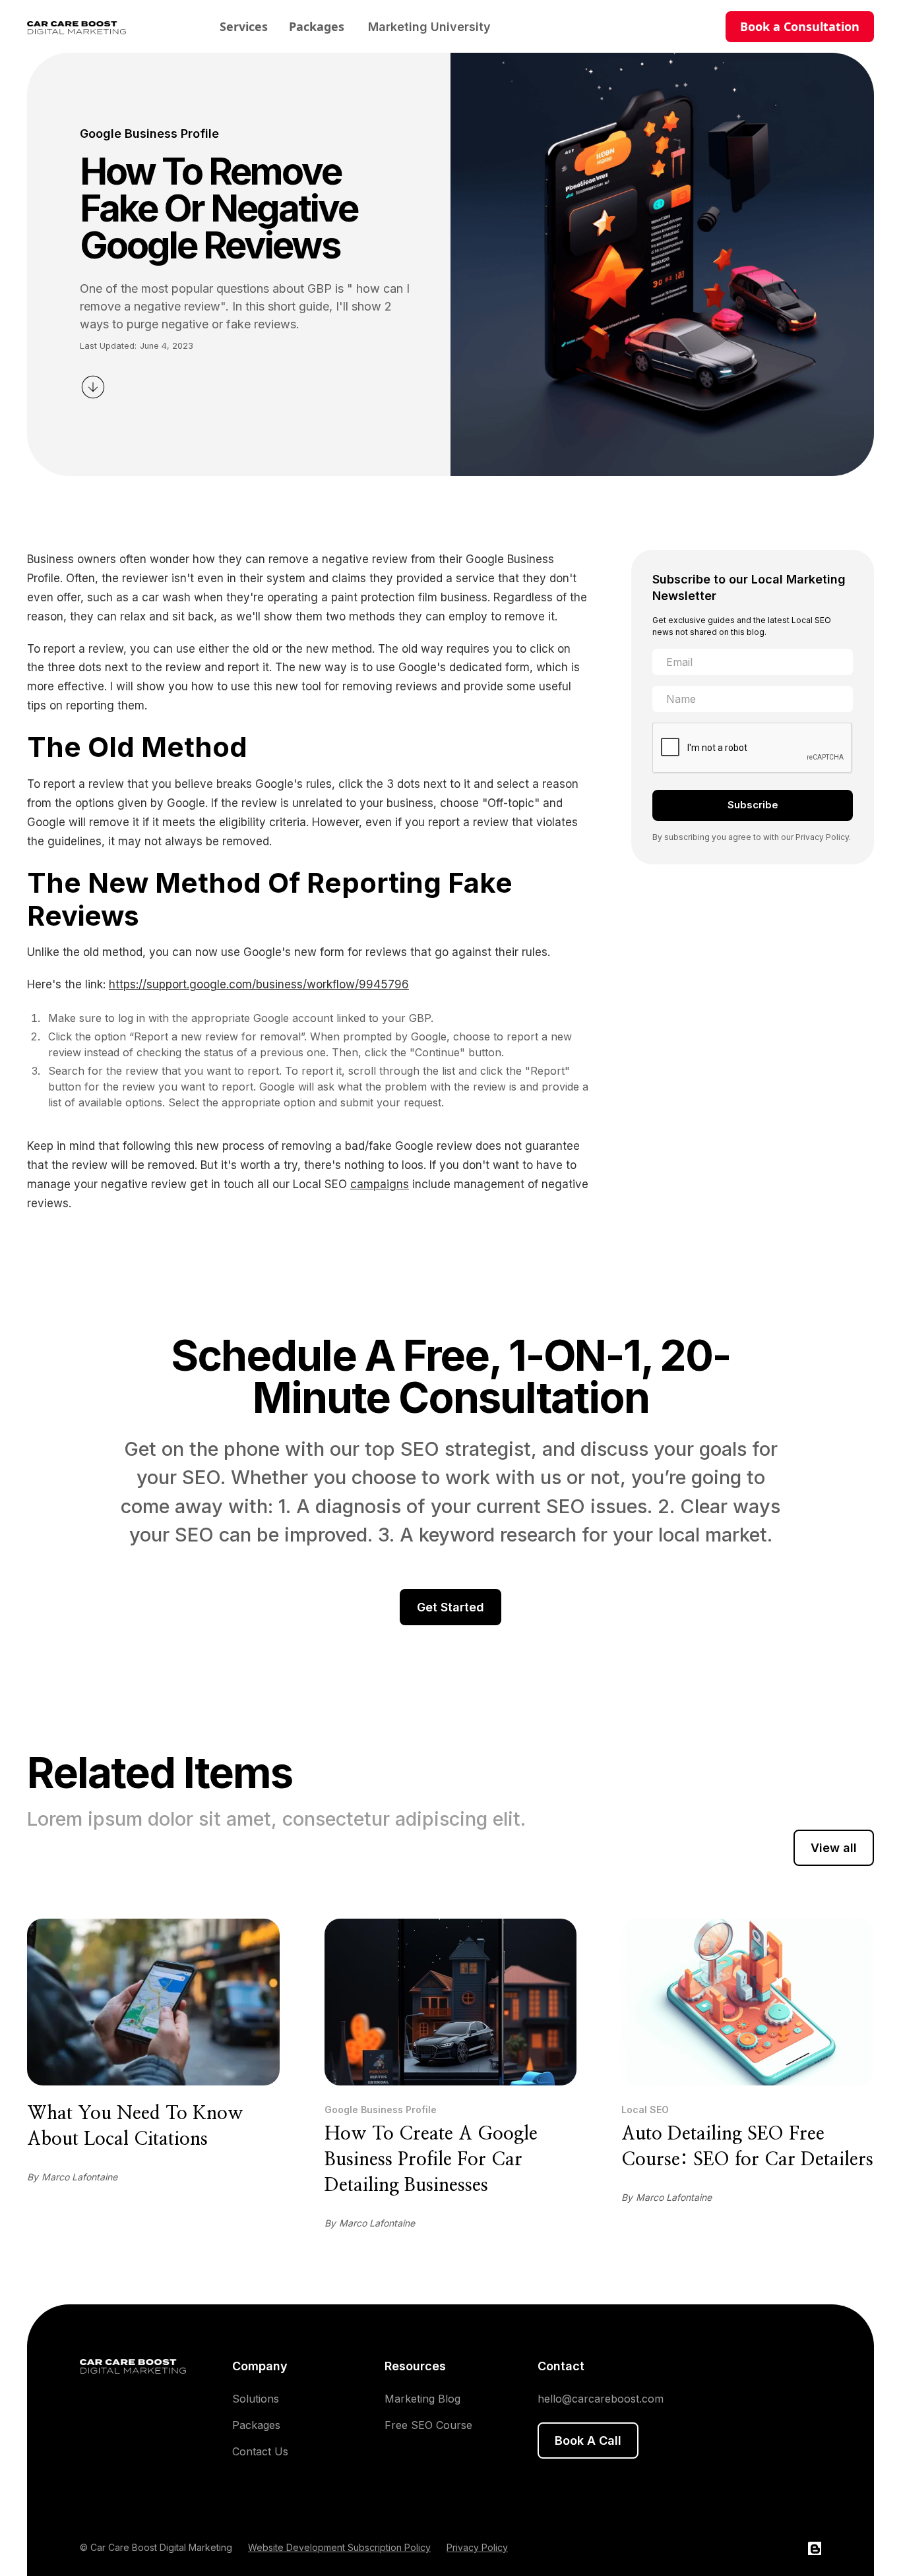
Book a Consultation (800, 26)
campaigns (380, 1184)
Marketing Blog (422, 2399)
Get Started (450, 1607)
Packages (317, 26)
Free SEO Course (428, 2425)
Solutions (256, 2399)
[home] (86, 26)
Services (244, 26)
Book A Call (588, 2441)
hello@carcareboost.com (601, 2399)
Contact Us (260, 2451)
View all (834, 1848)
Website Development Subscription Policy (339, 2547)
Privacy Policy (477, 2547)
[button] (429, 27)
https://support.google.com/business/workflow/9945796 (259, 984)
